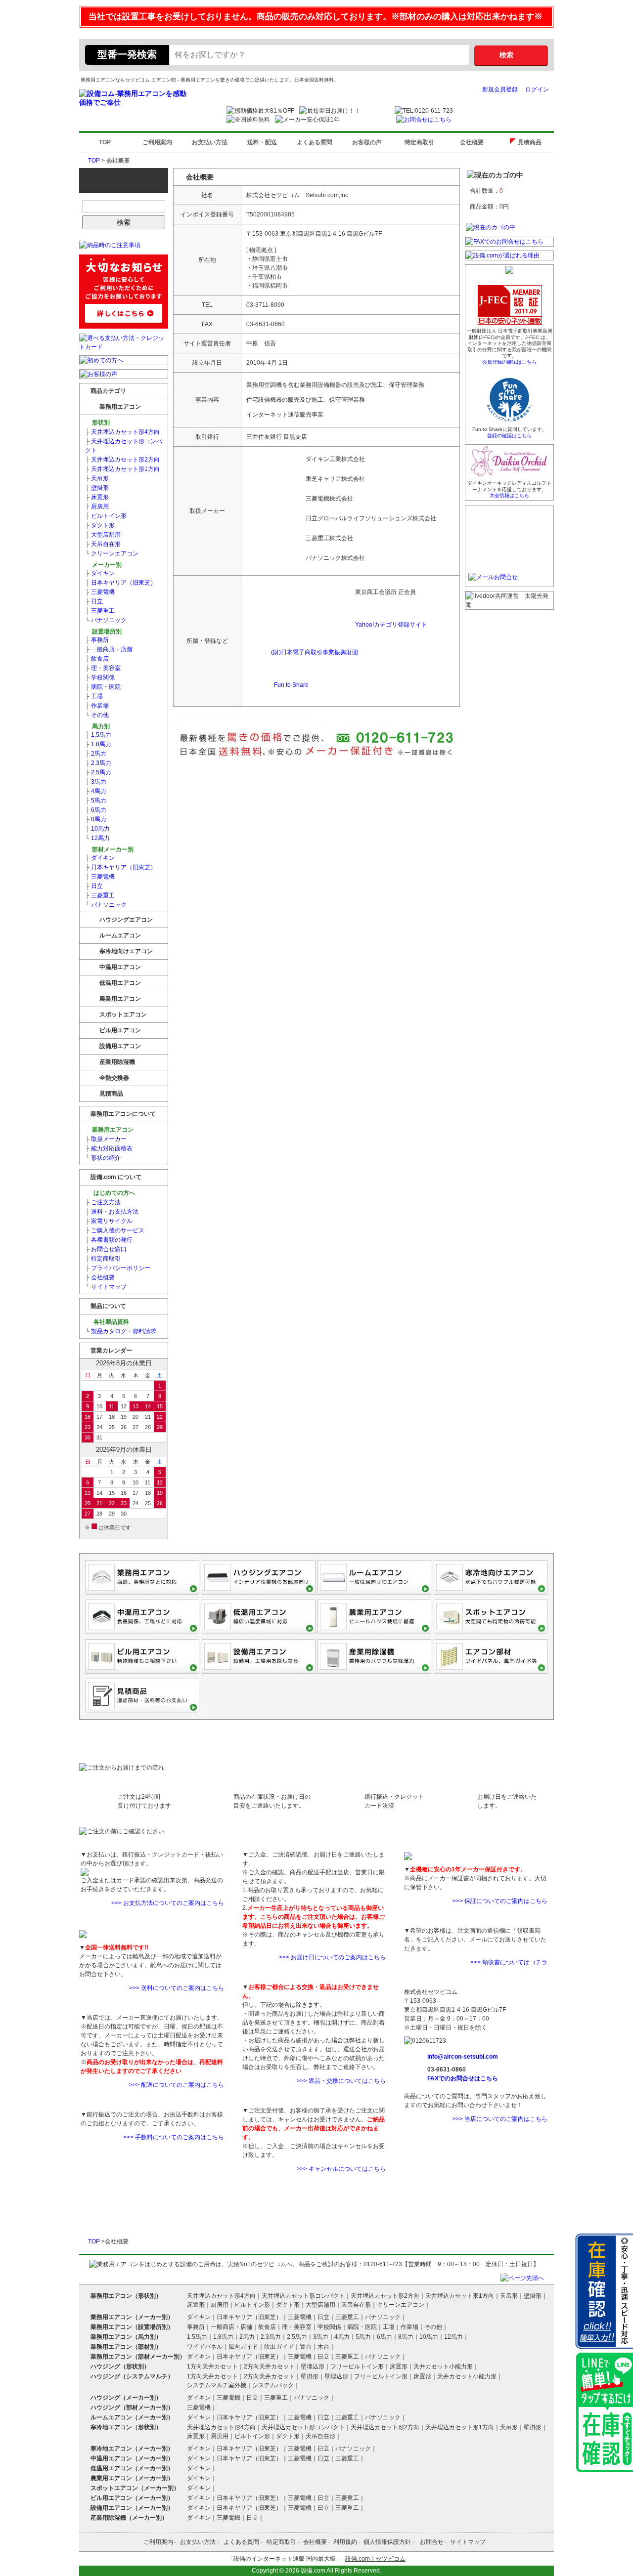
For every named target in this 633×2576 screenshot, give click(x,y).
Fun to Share (291, 685)
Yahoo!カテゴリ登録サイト (391, 625)
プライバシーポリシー (118, 1268)
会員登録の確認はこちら (509, 362)
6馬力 (96, 810)
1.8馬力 (98, 744)
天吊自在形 (103, 544)
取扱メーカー (106, 1139)
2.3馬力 (98, 763)
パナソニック (106, 620)
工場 (94, 696)
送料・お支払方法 (112, 1212)
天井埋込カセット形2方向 (122, 460)
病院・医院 (103, 687)
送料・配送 (262, 142)
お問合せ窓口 (106, 1249)
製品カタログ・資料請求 (121, 1331)
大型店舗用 (103, 535)
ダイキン (100, 573)
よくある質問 (315, 142)
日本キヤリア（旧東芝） (121, 583)
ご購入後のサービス (115, 1230)
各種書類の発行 (109, 1240)
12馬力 (97, 838)
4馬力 (96, 791)
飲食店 (97, 659)
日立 (94, 601)
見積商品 (532, 142)
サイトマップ (106, 1287)
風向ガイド (243, 2347)
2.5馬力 (98, 772)
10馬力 (97, 829)
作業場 (97, 706)
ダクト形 (100, 525)
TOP (105, 142)
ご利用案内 (157, 142)
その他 (97, 715)
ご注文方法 (103, 1202)
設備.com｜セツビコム (375, 2559)
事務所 (97, 640)
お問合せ (432, 2542)
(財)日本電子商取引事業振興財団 (315, 652)
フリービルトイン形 (357, 2366)
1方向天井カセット (212, 2366)
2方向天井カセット (269, 2366)
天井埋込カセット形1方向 (122, 469)
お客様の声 (367, 142)
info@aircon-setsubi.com (463, 2057)
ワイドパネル (205, 2347)
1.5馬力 (98, 735)
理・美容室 (103, 668)
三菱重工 (100, 611)
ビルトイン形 (106, 516)
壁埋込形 (313, 2366)
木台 (323, 2347)
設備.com (313, 2571)
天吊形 (97, 478)
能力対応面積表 (109, 1148)
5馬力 (96, 801)
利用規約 (345, 2542)
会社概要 (472, 142)
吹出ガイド (279, 2347)
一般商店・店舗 (109, 649)
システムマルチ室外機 (217, 2385)
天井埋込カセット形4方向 (122, 432)
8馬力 (96, 819)
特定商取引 (419, 142)
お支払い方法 (210, 142)
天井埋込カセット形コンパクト (124, 446)
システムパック (273, 2385)
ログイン (537, 89)
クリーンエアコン (112, 553)
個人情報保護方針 (387, 2542)
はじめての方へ (113, 1193)
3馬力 (96, 782)
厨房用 (97, 507)
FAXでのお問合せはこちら (463, 2078)
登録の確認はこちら (509, 436)
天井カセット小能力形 (443, 2366)
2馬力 (96, 754)
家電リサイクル (109, 1221)
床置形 (97, 497)
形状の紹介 (103, 1158)
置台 (306, 2347)
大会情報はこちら (509, 495)
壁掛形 (97, 488)
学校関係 (100, 677)
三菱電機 (100, 592)
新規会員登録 (500, 89)
